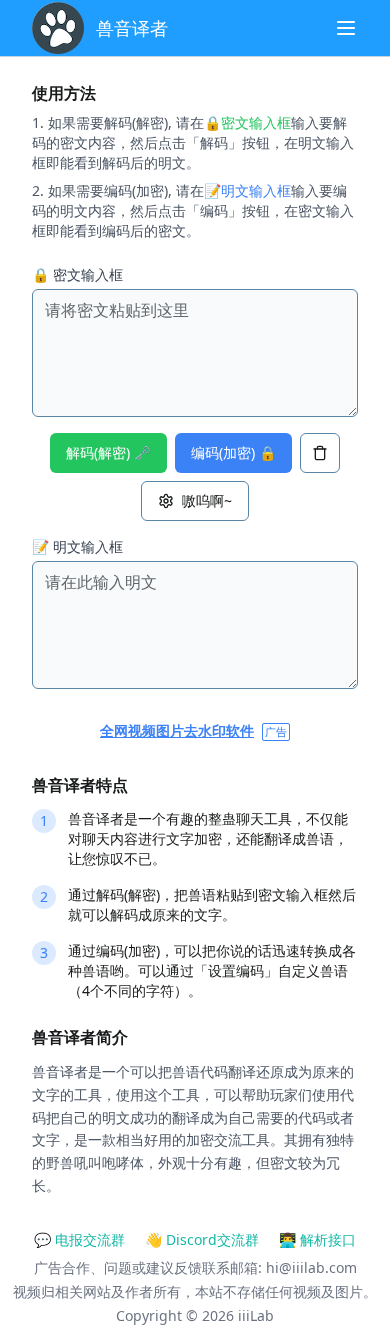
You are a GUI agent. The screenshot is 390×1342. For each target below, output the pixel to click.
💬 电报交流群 (79, 1239)
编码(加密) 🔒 (233, 452)
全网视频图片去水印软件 (177, 730)
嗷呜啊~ (207, 500)
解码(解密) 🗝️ (108, 452)
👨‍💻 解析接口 (317, 1239)
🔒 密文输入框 (77, 274)
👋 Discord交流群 (202, 1239)
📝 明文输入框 (77, 546)
